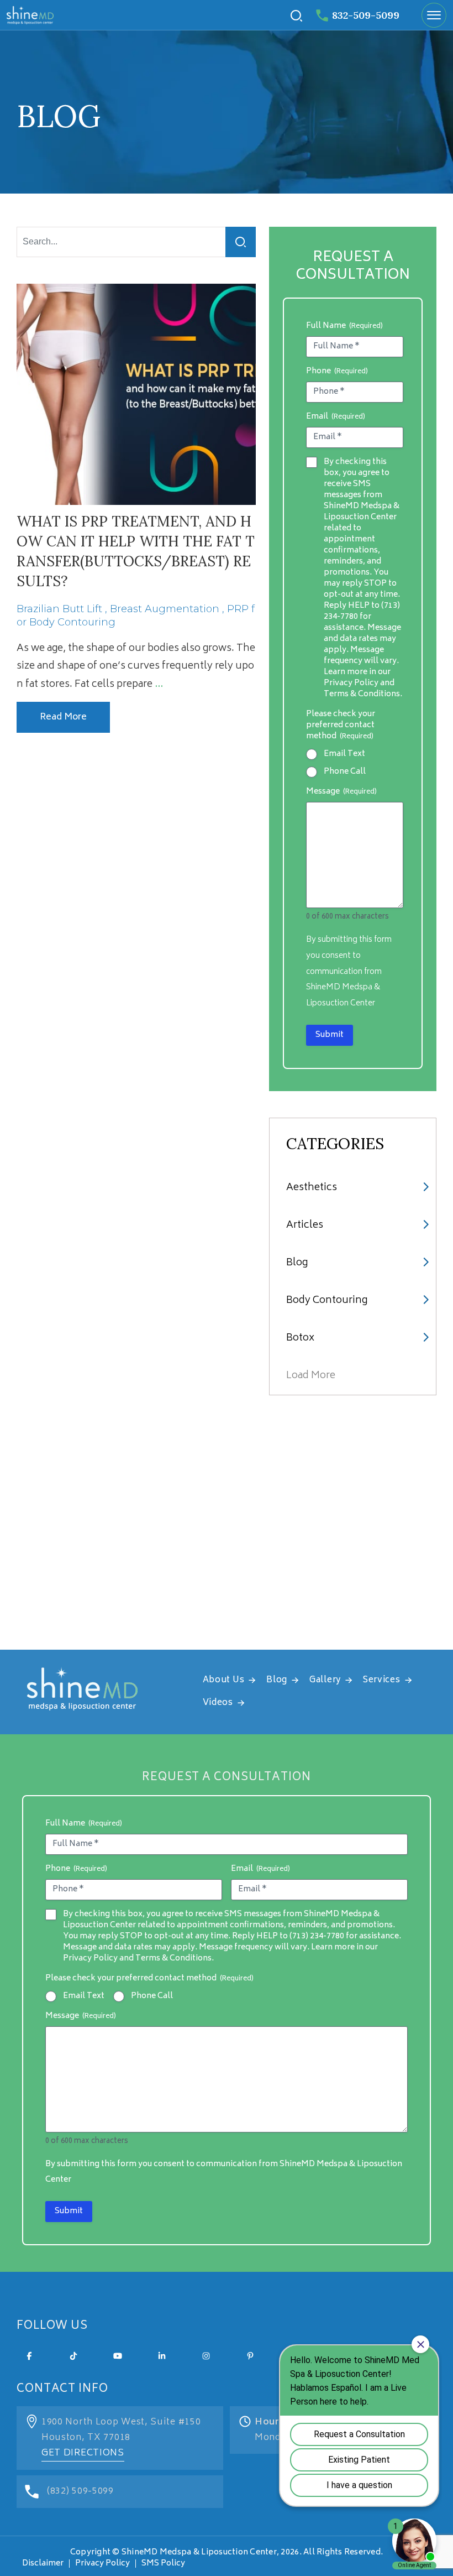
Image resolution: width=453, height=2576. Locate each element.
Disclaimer (43, 2564)
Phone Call (345, 772)
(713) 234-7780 (317, 1936)
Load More (311, 1376)
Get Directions (83, 2453)
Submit (330, 1035)
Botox (300, 1338)
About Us (224, 1680)
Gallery (325, 1680)
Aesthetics (312, 1188)
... (159, 685)
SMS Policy (163, 2564)
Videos (218, 1703)
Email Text (344, 754)
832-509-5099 (366, 15)
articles (305, 1226)
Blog (297, 1263)
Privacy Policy (102, 2564)
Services (382, 1680)
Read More (63, 717)
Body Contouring (327, 1301)
